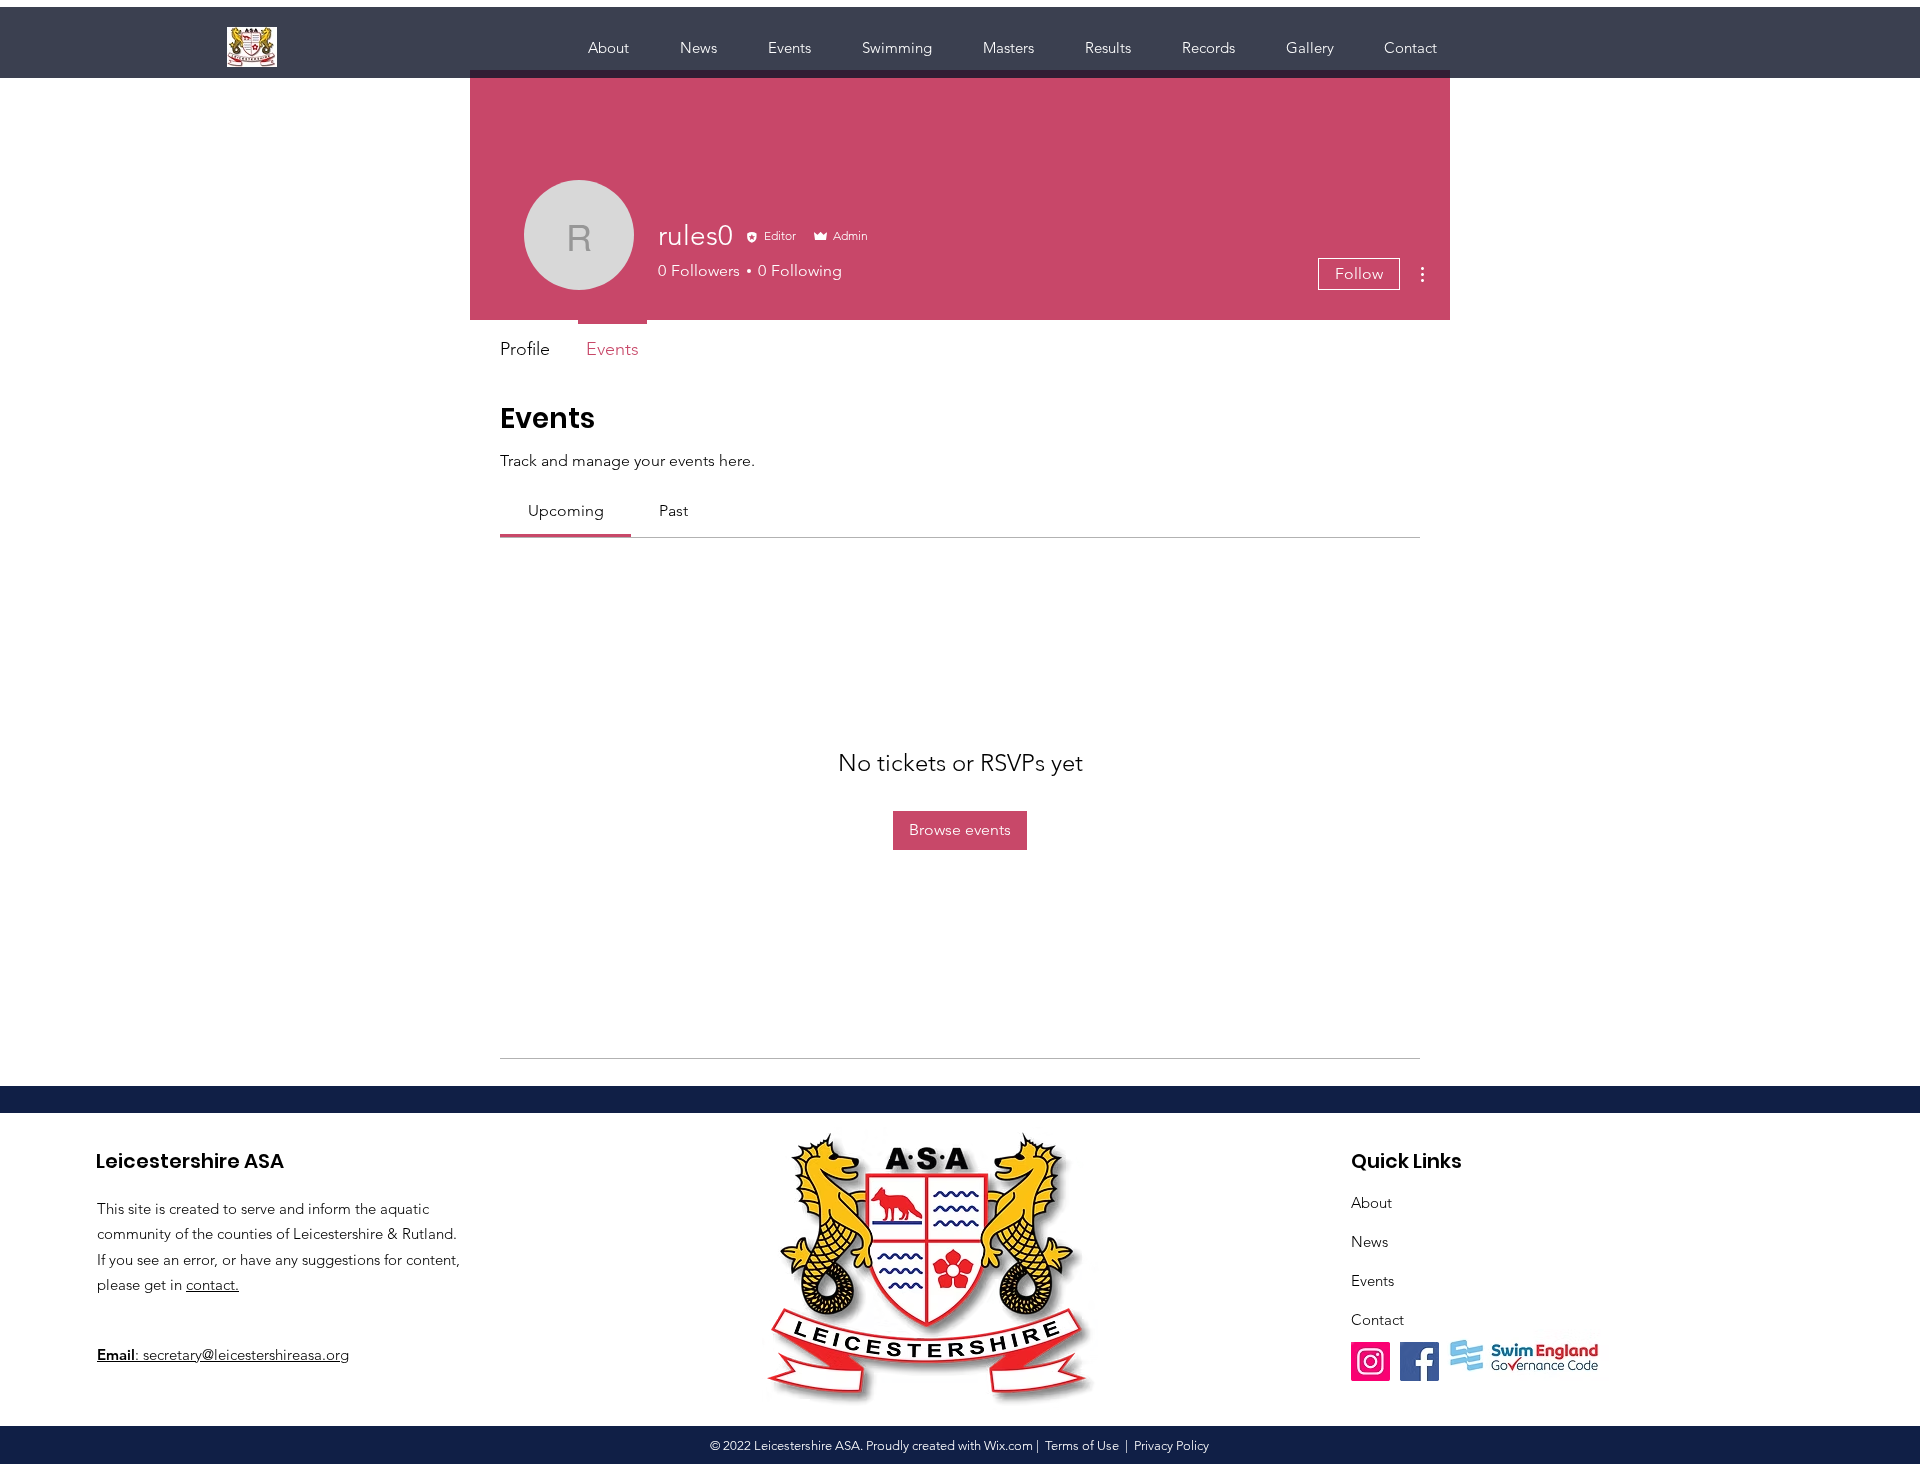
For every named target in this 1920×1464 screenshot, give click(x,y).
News (1369, 1241)
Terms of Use (1082, 1445)
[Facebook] (1419, 1361)
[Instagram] (1370, 1361)
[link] (566, 510)
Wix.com (1008, 1445)
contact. (212, 1284)
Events (1372, 1280)
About (1371, 1202)
